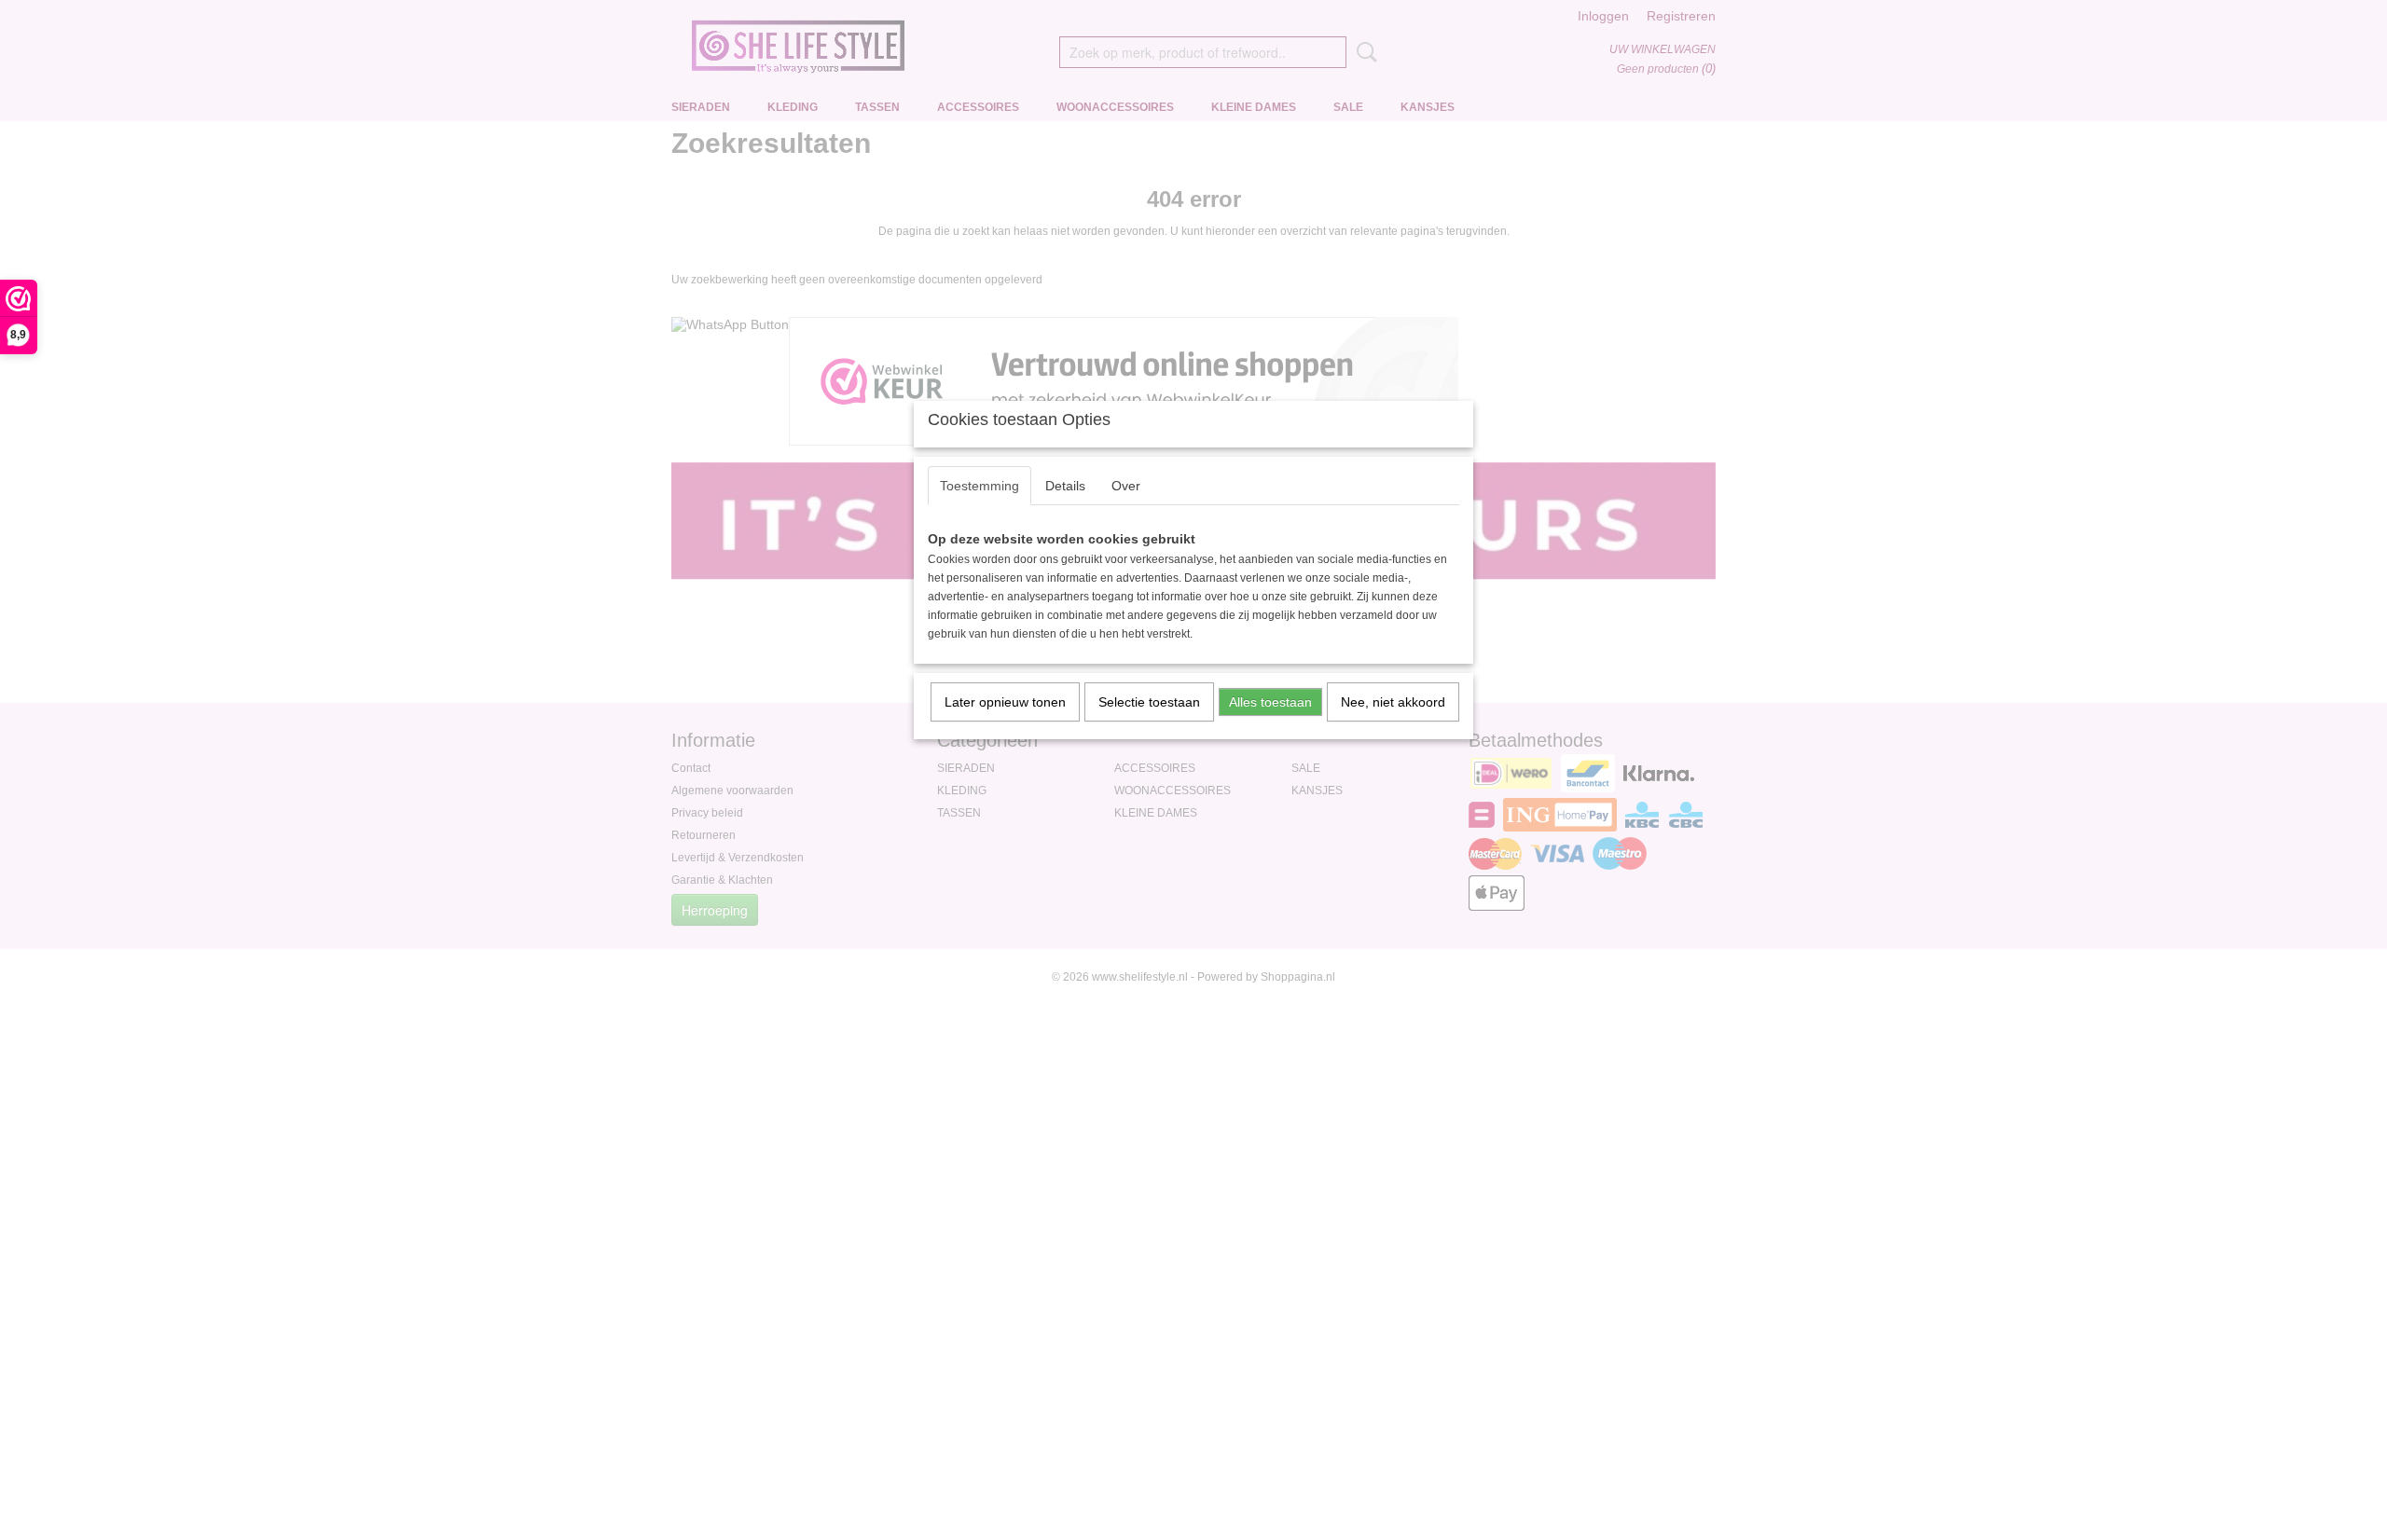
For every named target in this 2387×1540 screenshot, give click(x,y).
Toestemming (980, 486)
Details (1065, 486)
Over (1126, 486)
